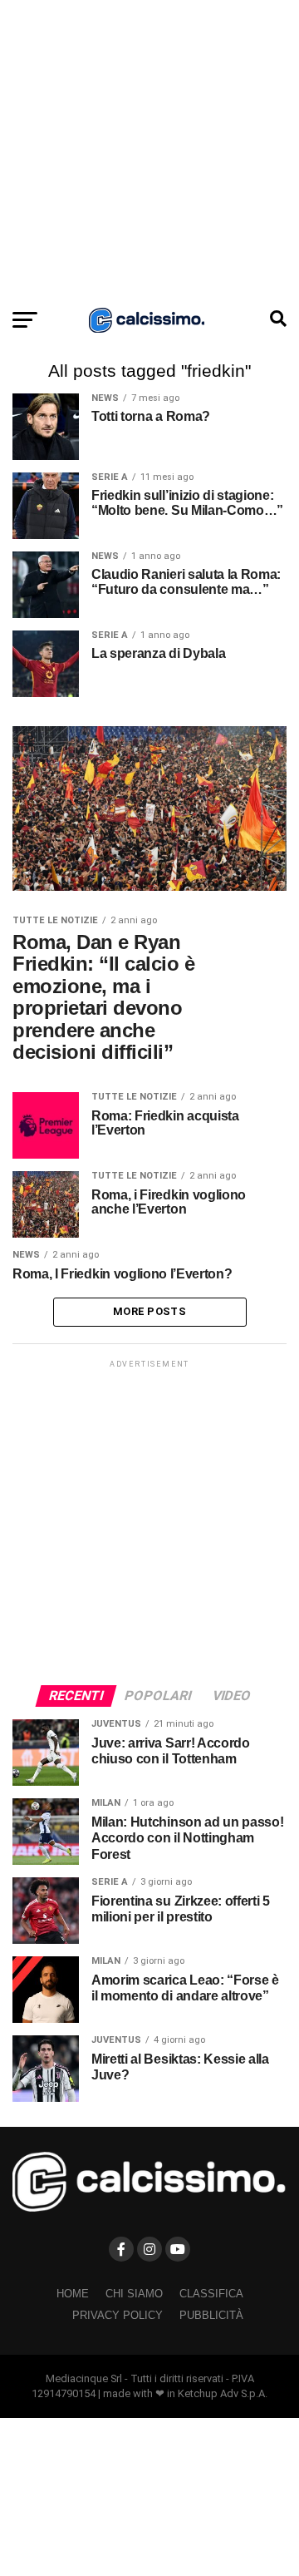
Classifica (211, 2294)
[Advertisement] (149, 150)
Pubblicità (211, 2315)
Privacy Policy (118, 2315)
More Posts (149, 1311)
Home (73, 2294)
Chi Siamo (134, 2294)
